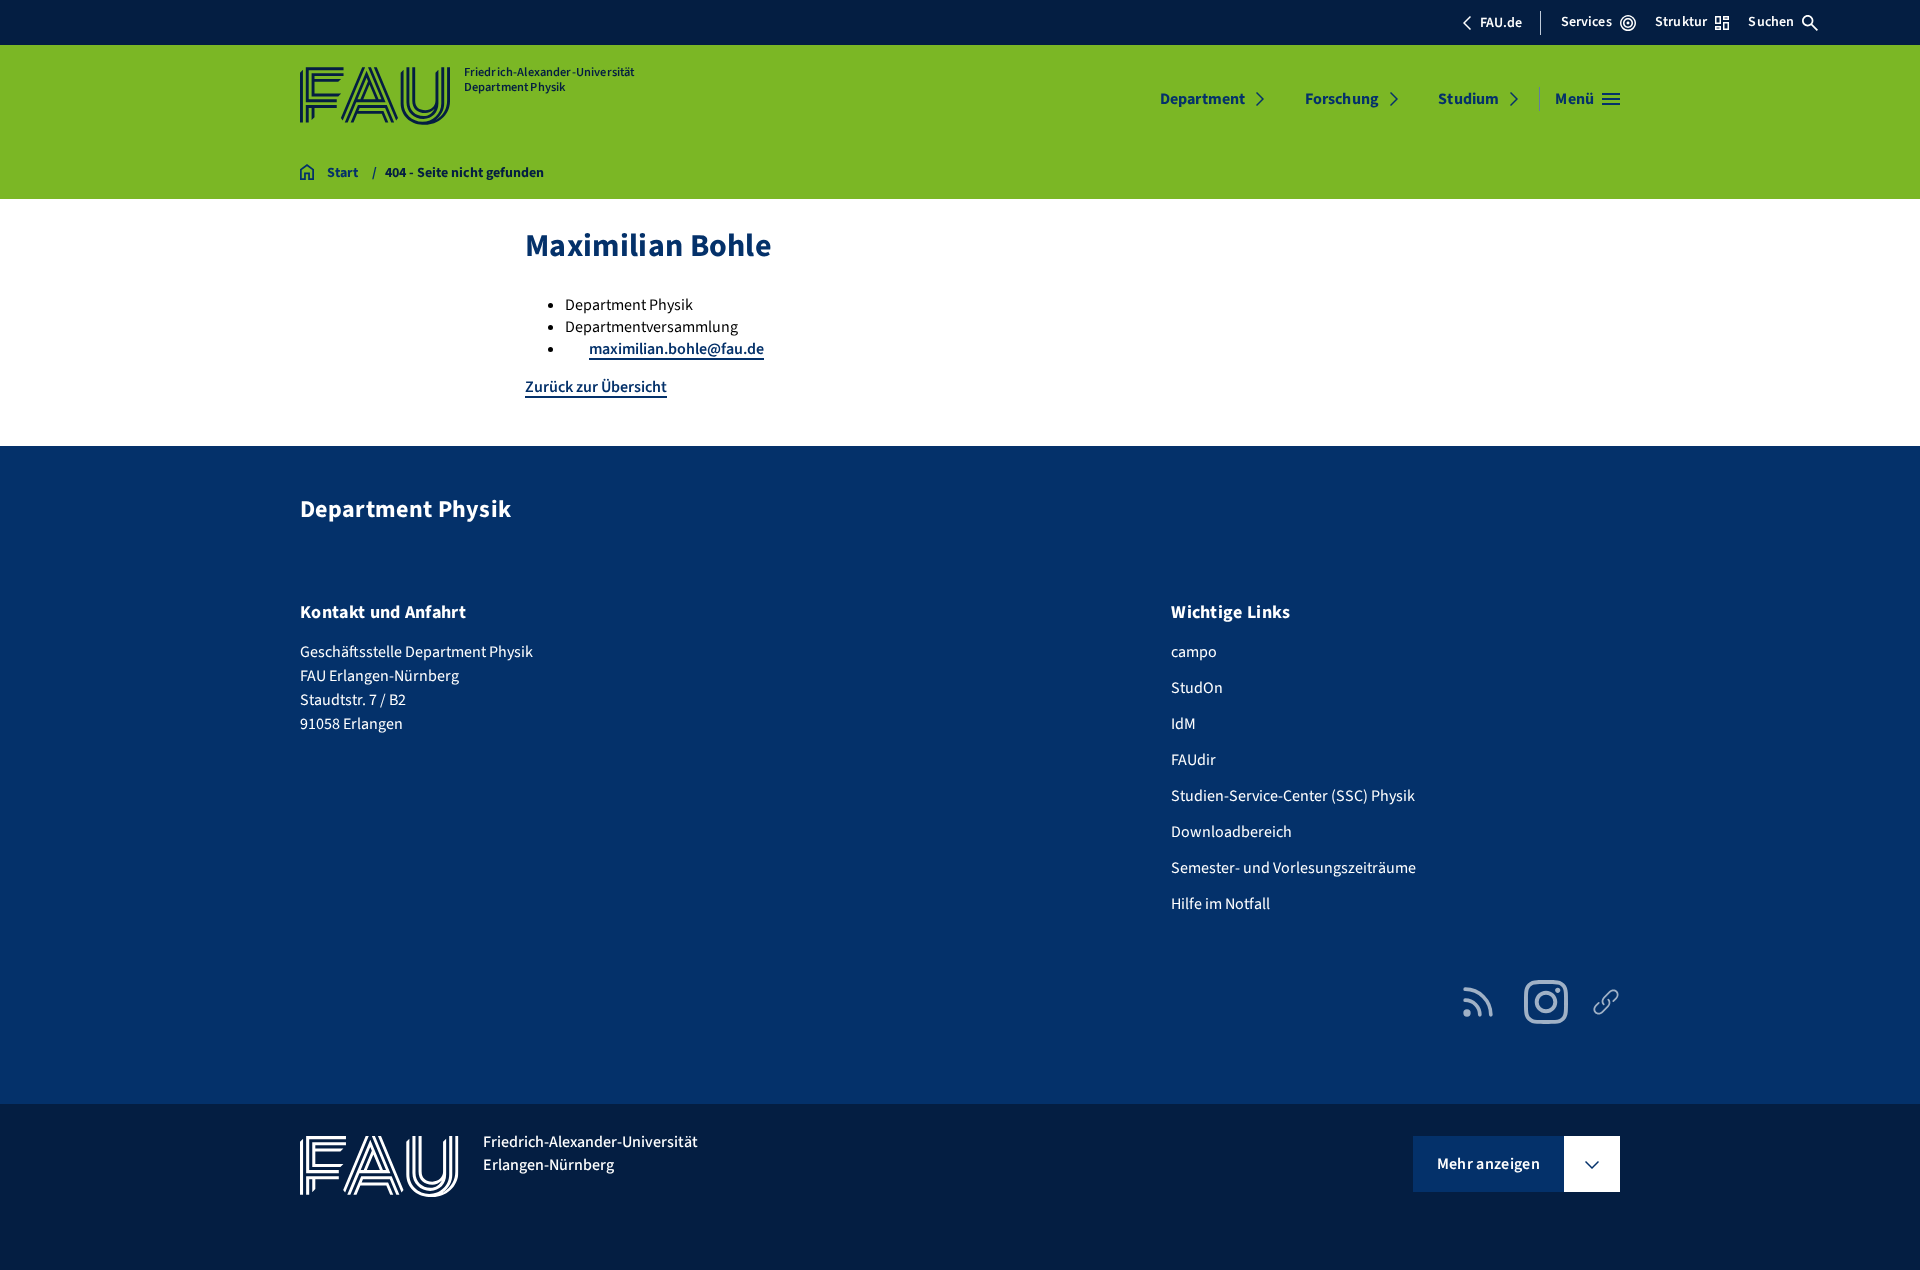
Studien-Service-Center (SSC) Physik (1293, 796)
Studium (1468, 99)
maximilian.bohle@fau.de (676, 349)
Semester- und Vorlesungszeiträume (1293, 868)
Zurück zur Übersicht (596, 387)
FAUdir (1193, 760)
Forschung (1342, 99)
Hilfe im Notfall (1220, 904)
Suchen (1771, 22)
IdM (1183, 724)
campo (1194, 652)
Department (1203, 99)
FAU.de (1501, 23)
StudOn (1197, 688)
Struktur (1681, 22)
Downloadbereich (1231, 832)
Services (1586, 22)
